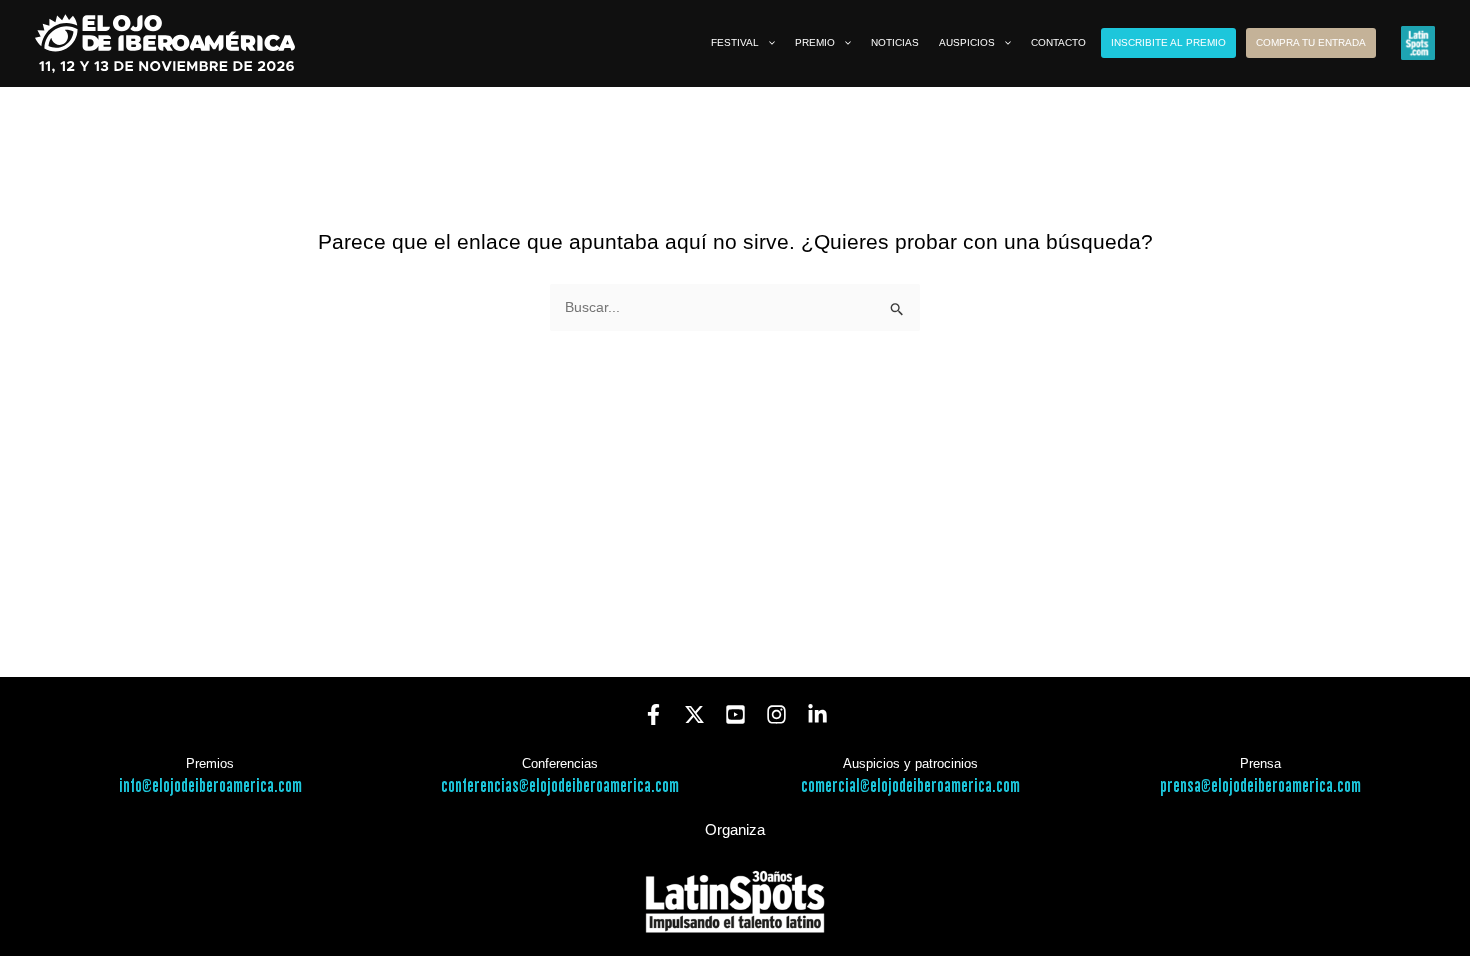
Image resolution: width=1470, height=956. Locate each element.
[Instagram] (776, 714)
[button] (767, 43)
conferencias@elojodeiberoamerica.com (560, 786)
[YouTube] (735, 714)
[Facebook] (653, 714)
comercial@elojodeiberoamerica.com (910, 786)
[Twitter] (694, 714)
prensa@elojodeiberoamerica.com (1260, 786)
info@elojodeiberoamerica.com (210, 786)
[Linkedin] (817, 714)
